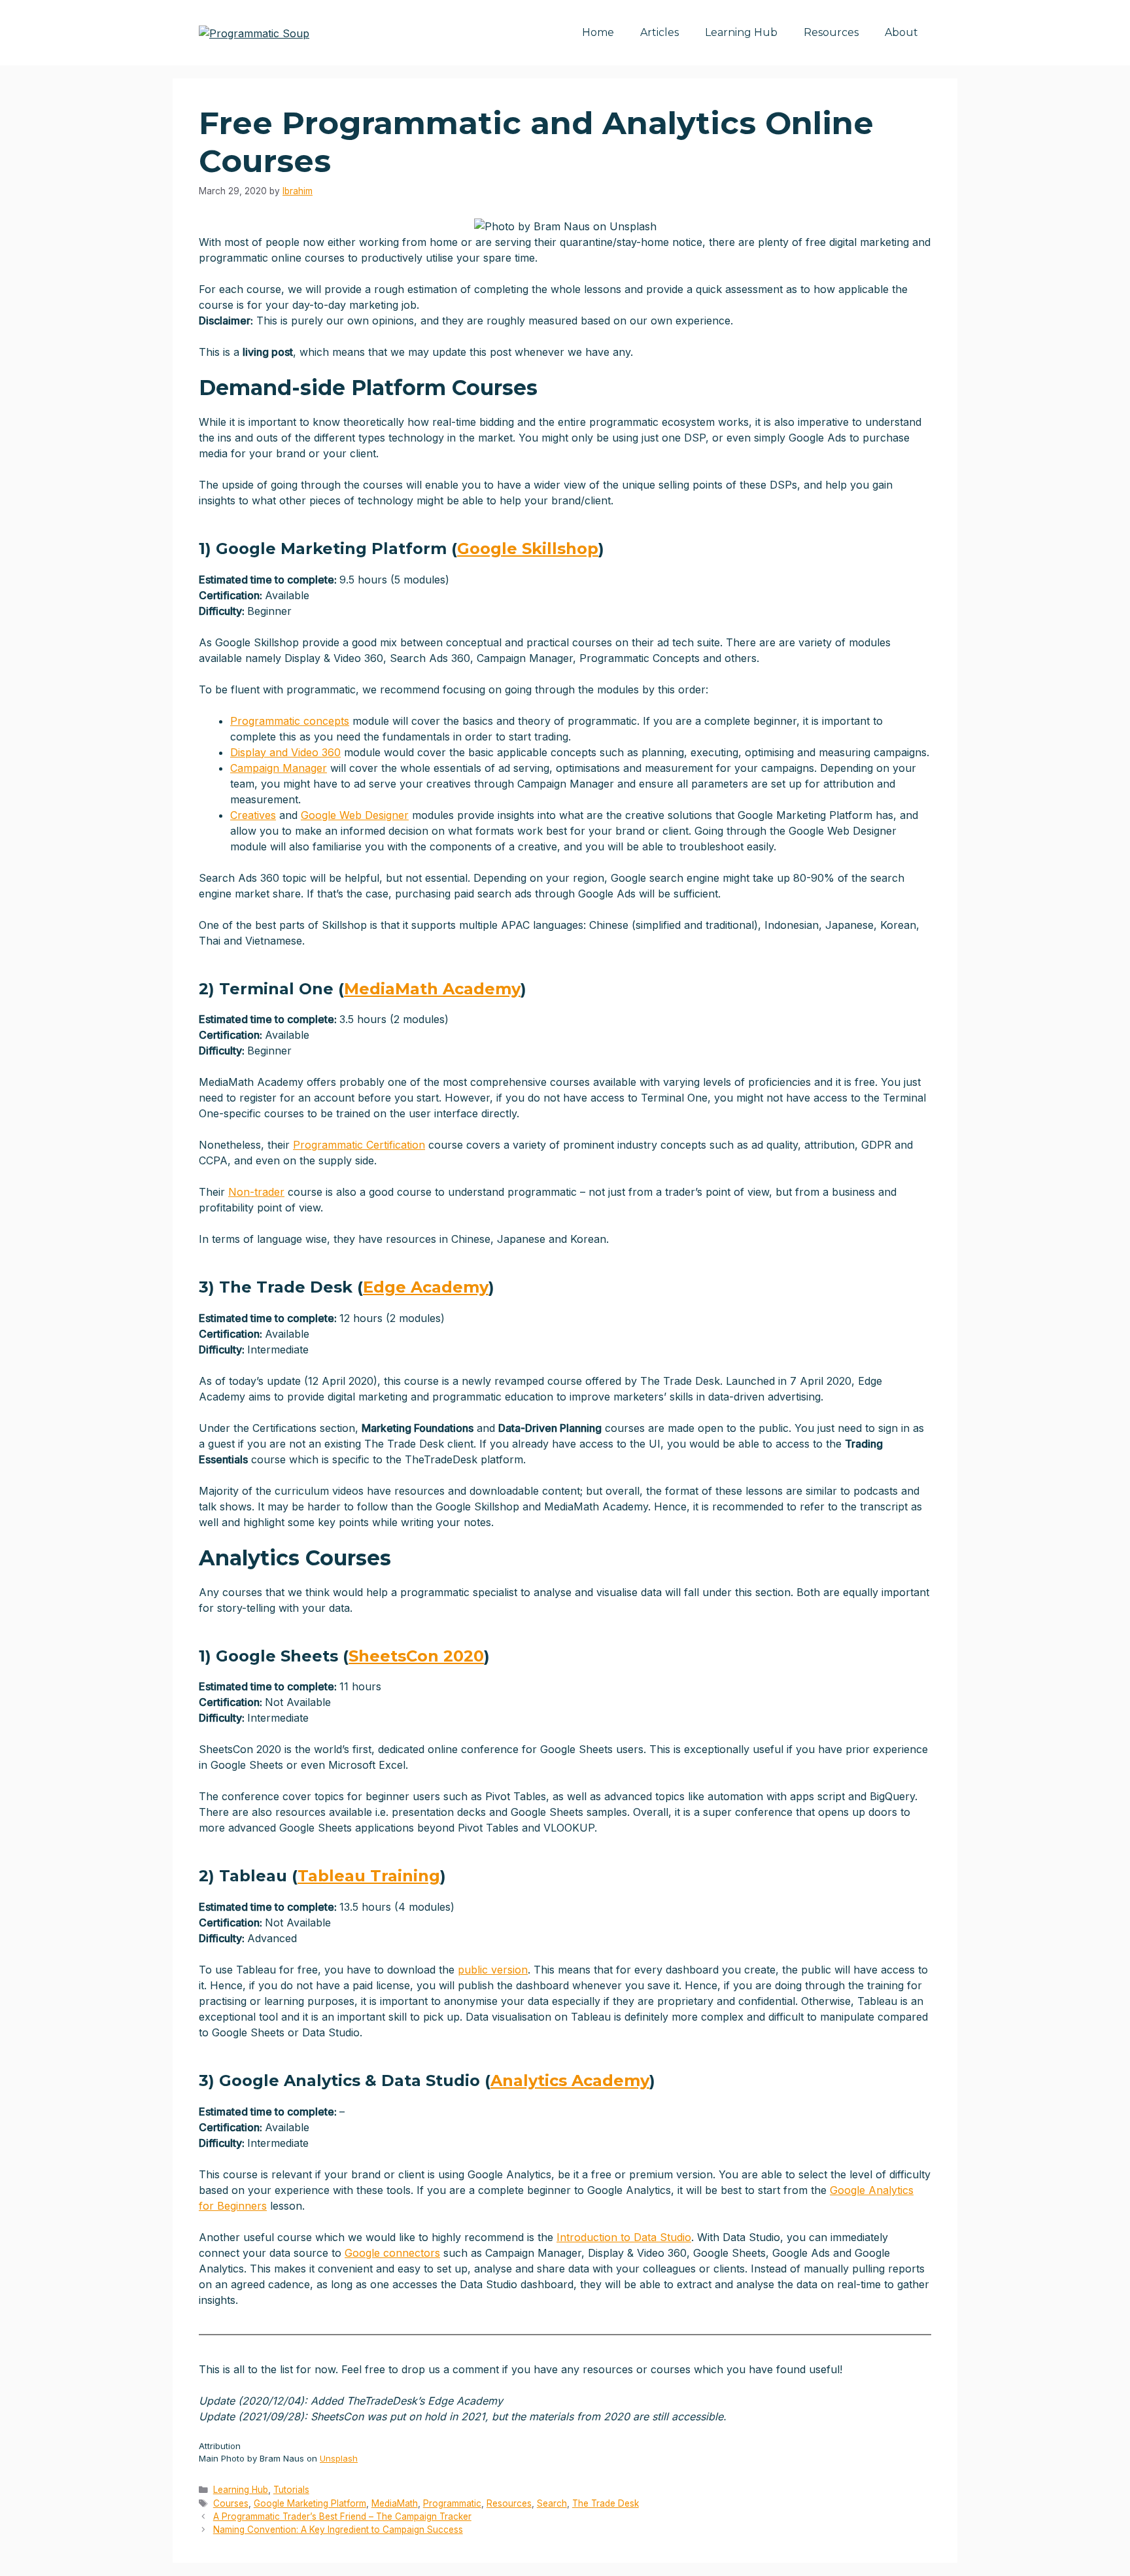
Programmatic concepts (290, 721)
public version (493, 1970)
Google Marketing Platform (310, 2503)
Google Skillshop (528, 548)
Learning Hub (741, 32)
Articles (659, 32)
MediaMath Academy (432, 989)
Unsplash (339, 2458)
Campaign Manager (279, 768)
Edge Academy (426, 1287)
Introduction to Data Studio (624, 2237)
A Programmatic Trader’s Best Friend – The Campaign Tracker (342, 2516)
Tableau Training (369, 1876)
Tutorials (291, 2490)
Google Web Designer (355, 815)
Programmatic (452, 2503)
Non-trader (256, 1192)
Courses (231, 2503)
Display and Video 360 (285, 752)
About (901, 32)
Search (552, 2503)
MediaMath (395, 2503)
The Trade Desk (606, 2503)
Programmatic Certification (359, 1145)
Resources (831, 32)
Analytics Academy (570, 2080)
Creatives (253, 815)
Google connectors (392, 2253)
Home (598, 32)
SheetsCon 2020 (416, 1656)
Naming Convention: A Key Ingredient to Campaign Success (338, 2530)
